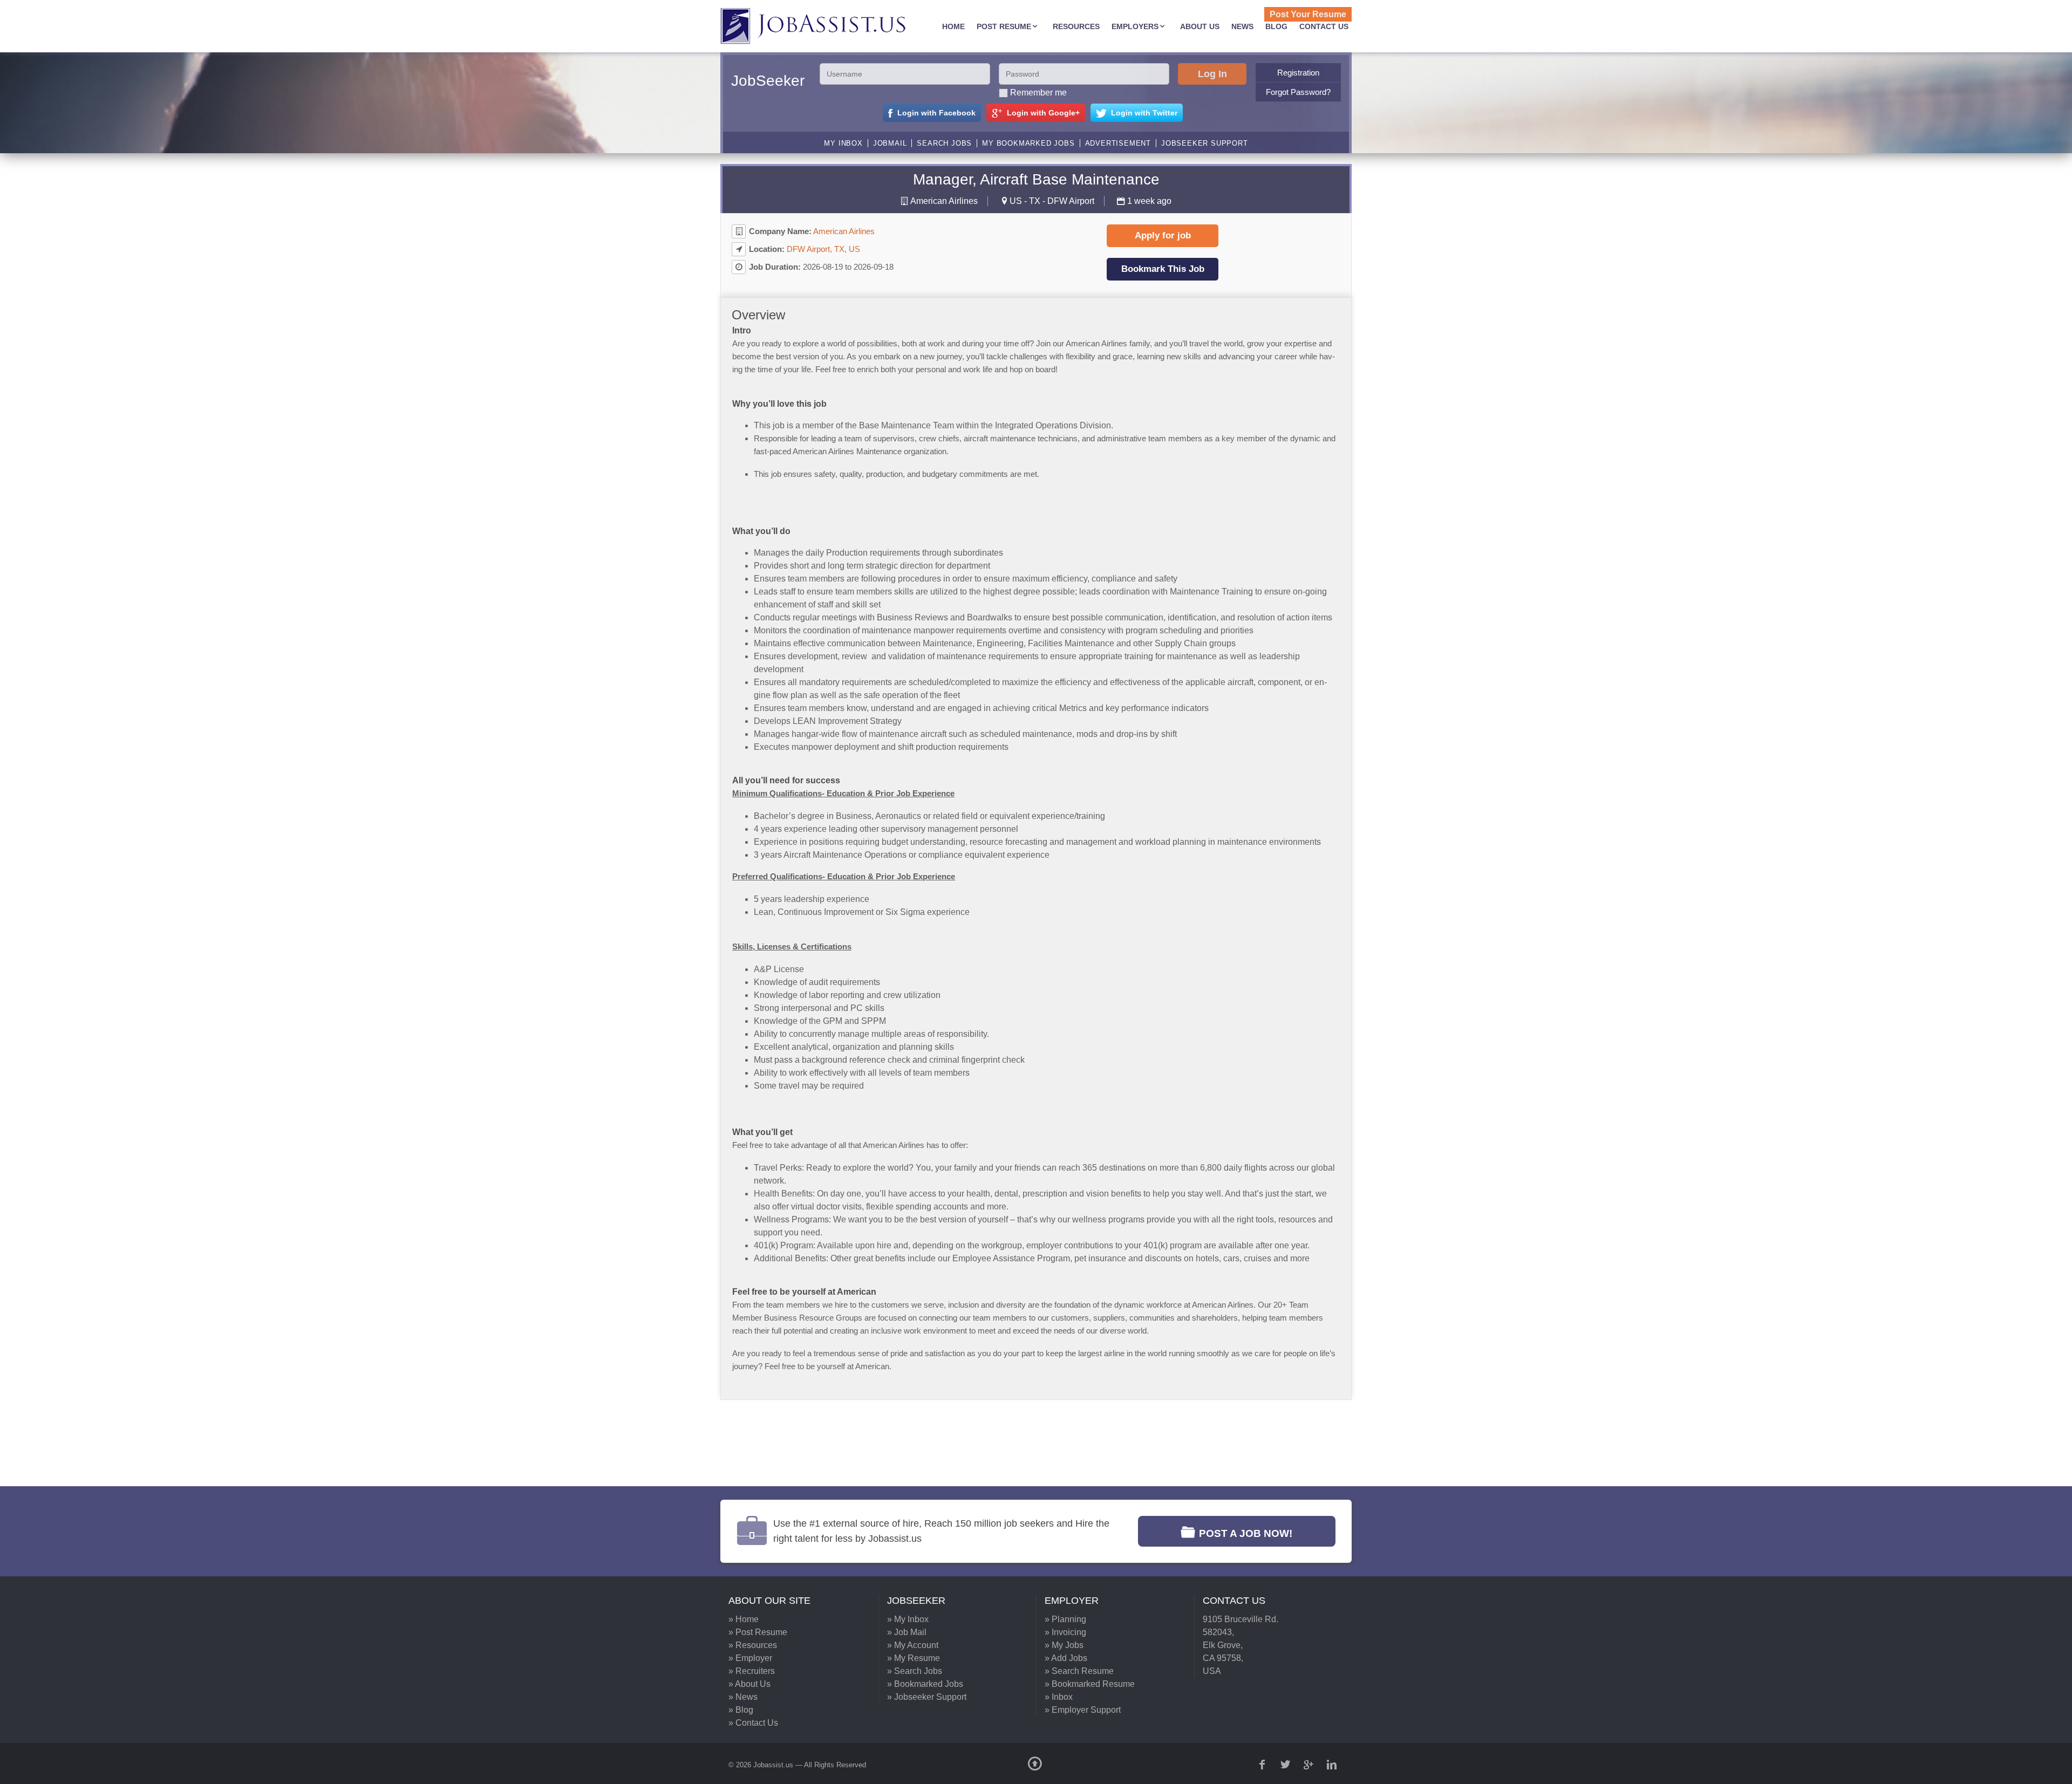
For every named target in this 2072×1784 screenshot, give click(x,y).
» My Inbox (908, 1619)
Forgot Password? (1298, 92)
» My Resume (914, 1658)
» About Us (749, 1684)
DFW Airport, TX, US (823, 249)
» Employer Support (1083, 1710)
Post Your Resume (1308, 14)
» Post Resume (758, 1632)
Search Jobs (944, 143)
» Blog (741, 1710)
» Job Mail (907, 1632)
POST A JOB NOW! (1246, 1533)
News (1242, 26)
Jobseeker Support (1205, 143)
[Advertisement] (1028, 1443)
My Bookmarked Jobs (1028, 143)
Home (953, 26)
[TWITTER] (1286, 1765)
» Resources (753, 1645)
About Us (1200, 26)
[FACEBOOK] (1263, 1765)
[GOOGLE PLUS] (1310, 1765)
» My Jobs (1064, 1645)
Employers (1135, 26)
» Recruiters (752, 1671)
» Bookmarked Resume (1090, 1684)
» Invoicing (1065, 1632)
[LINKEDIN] (1333, 1765)
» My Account (913, 1645)
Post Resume (1004, 26)
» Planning (1065, 1619)
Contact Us (1324, 26)
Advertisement (1118, 143)
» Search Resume (1079, 1671)
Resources (1076, 26)
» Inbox (1059, 1697)
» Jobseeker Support (927, 1697)
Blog (1276, 26)
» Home (744, 1619)
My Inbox (843, 143)
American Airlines (944, 201)
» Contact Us (753, 1723)
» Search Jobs (915, 1671)
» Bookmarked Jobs (925, 1684)
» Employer (750, 1658)
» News (743, 1697)
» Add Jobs (1066, 1658)
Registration (1298, 73)
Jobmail (890, 143)
